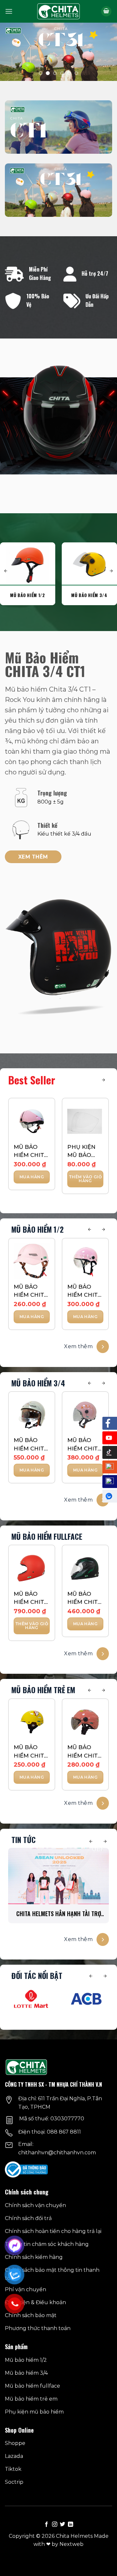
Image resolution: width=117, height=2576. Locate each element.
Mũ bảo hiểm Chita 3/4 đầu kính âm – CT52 (31, 1445)
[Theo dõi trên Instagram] (55, 2525)
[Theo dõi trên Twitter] (62, 2525)
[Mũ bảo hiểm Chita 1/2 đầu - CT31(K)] (85, 1261)
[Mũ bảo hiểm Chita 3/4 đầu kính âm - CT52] (32, 1415)
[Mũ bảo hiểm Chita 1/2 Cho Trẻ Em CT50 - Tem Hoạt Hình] (32, 1722)
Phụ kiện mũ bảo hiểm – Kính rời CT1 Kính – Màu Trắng (85, 1152)
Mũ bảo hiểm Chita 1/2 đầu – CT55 (31, 1291)
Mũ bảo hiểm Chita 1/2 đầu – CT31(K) (84, 1291)
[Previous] (90, 1230)
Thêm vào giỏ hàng (85, 1179)
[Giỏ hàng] (106, 11)
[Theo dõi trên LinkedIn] (71, 2525)
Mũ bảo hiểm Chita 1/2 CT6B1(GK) (31, 1152)
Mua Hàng (32, 1177)
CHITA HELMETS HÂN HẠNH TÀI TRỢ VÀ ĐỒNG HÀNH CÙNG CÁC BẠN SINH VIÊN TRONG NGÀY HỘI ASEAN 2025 (58, 1914)
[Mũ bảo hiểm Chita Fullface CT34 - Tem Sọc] (85, 1568)
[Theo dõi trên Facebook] (46, 2525)
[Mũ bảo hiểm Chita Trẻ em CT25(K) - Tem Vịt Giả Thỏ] (85, 1722)
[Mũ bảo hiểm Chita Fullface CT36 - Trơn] (32, 1568)
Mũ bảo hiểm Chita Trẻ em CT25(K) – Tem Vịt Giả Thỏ (85, 1752)
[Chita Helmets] (59, 11)
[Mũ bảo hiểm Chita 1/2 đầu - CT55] (32, 1261)
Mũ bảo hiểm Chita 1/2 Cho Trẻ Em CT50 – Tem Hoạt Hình (31, 1752)
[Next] (103, 1080)
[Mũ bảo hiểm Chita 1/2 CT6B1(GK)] (32, 1121)
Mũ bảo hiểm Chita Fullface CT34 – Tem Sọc (84, 1599)
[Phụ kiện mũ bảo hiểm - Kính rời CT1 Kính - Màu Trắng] (85, 1121)
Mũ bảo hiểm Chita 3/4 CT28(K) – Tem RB (84, 1445)
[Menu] (9, 11)
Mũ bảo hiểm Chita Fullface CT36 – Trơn (31, 1599)
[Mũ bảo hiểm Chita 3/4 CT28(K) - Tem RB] (85, 1415)
